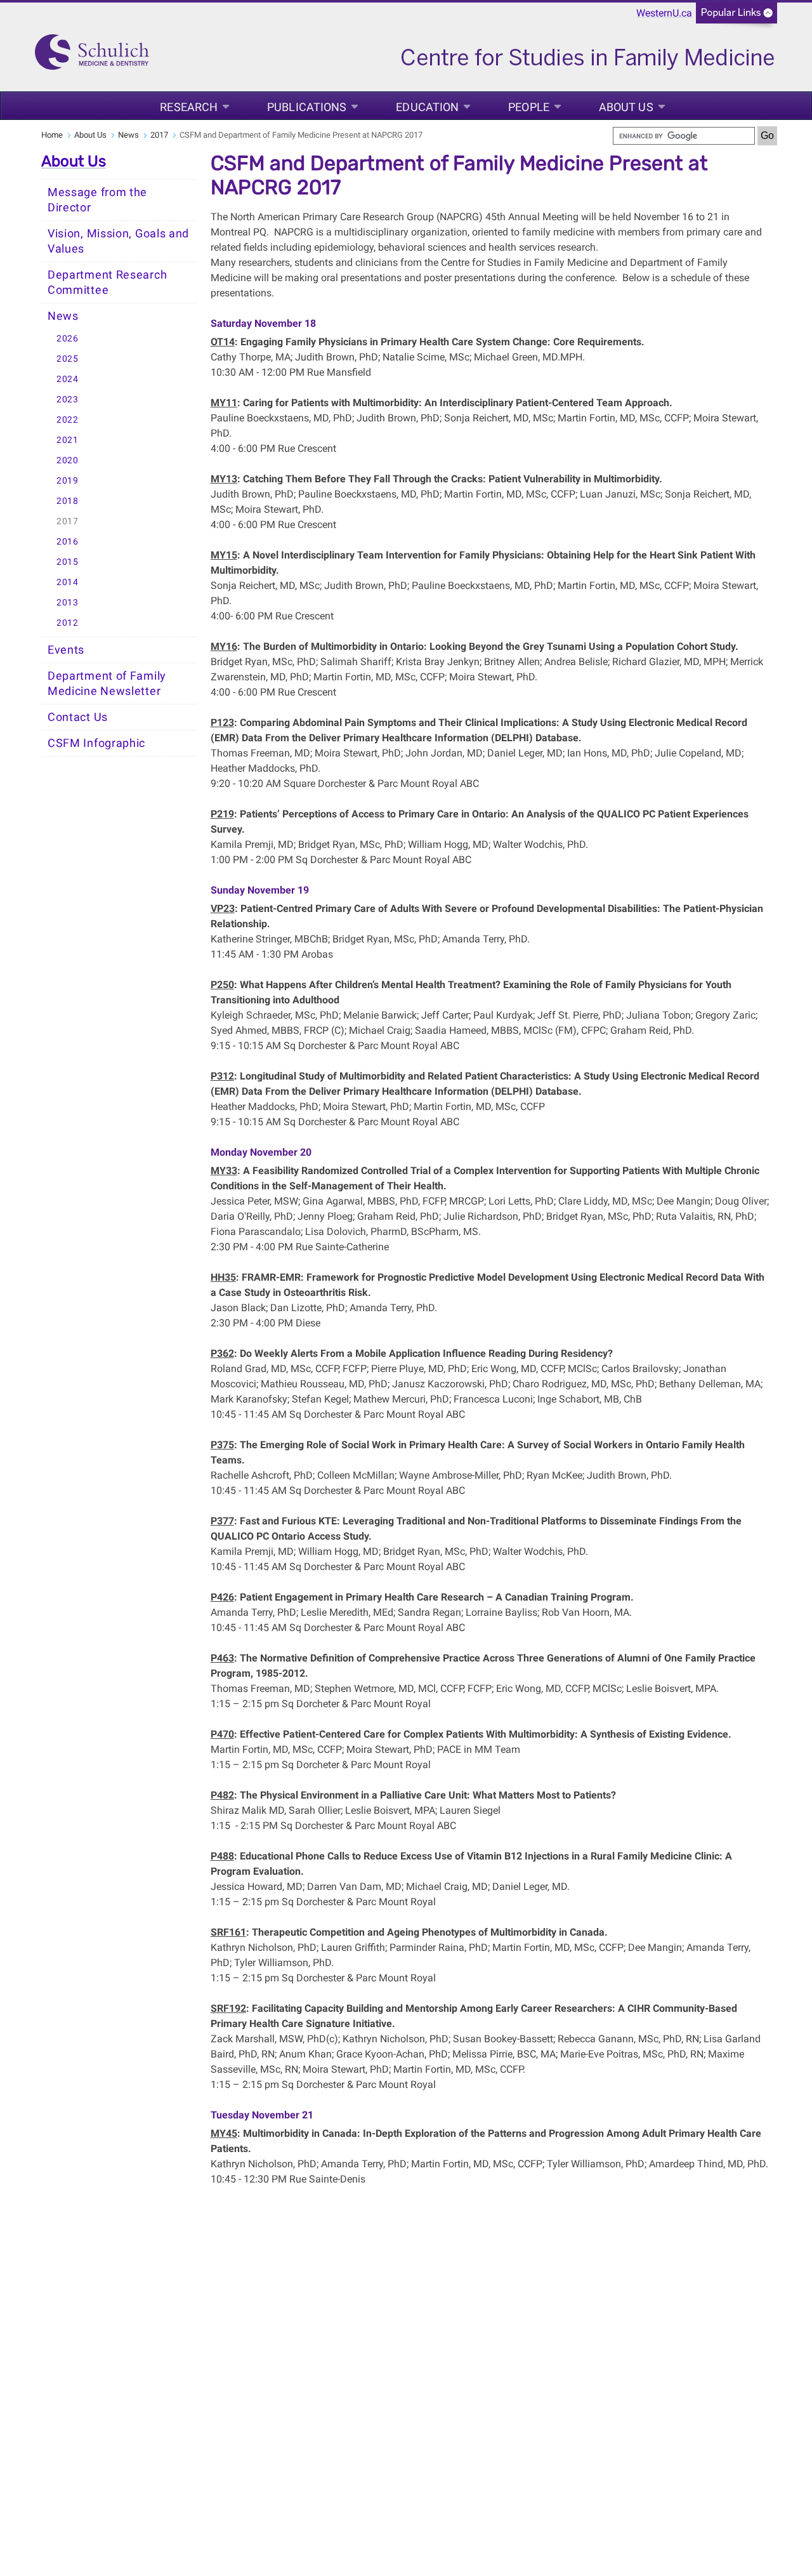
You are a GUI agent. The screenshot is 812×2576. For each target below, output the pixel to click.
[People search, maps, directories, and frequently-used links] (737, 17)
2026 (68, 339)
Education (427, 107)
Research (189, 107)
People (529, 107)
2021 (68, 440)
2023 (68, 400)
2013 (68, 603)
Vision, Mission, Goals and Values (118, 241)
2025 (68, 359)
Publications (307, 107)
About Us (626, 107)
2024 (68, 379)
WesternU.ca (664, 13)
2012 (68, 623)
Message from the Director (97, 200)
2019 (68, 481)
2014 (68, 582)
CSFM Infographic (96, 743)
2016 (68, 542)
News (128, 135)
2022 (68, 420)
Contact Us (78, 717)
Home (52, 135)
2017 (159, 135)
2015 (68, 562)
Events (66, 650)
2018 (68, 501)
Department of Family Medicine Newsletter (107, 684)
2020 (68, 460)
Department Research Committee (107, 282)
